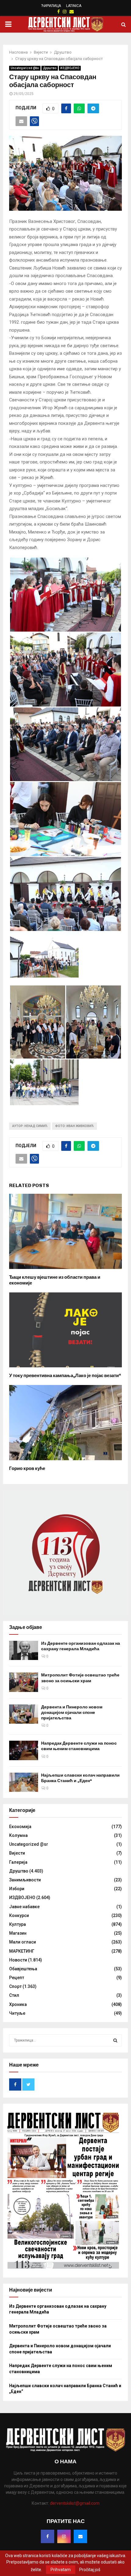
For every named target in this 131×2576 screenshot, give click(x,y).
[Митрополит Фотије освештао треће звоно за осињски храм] (24, 1682)
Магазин (18, 1933)
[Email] (80, 2536)
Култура (18, 1924)
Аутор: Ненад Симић (30, 1126)
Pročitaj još (90, 2570)
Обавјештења (23, 1969)
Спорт (15, 1986)
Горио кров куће (27, 1468)
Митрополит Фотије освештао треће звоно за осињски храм (80, 1678)
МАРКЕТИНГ (22, 1951)
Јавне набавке (24, 1907)
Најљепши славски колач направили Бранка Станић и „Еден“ (80, 1778)
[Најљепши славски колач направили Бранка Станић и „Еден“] (24, 1782)
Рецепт (17, 1978)
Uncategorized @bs (25, 68)
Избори (17, 1889)
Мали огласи (23, 1942)
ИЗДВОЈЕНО (70, 68)
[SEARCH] (115, 2040)
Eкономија (20, 1827)
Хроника (18, 2004)
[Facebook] (48, 2536)
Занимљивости (25, 1880)
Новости (18, 1960)
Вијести (17, 1853)
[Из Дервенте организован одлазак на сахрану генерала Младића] (24, 1650)
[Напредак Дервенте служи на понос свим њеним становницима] (24, 1750)
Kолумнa (18, 1835)
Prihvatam (61, 2570)
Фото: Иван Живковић (74, 1126)
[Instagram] (64, 2536)
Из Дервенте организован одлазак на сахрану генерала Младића (81, 1646)
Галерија (18, 1862)
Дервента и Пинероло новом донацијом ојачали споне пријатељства (72, 1713)
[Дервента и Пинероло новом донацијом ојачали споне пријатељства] (24, 1714)
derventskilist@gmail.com (75, 2503)
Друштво (50, 68)
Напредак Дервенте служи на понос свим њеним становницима (79, 1746)
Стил (14, 1995)
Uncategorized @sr (29, 1844)
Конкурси (19, 1915)
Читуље (17, 2013)
